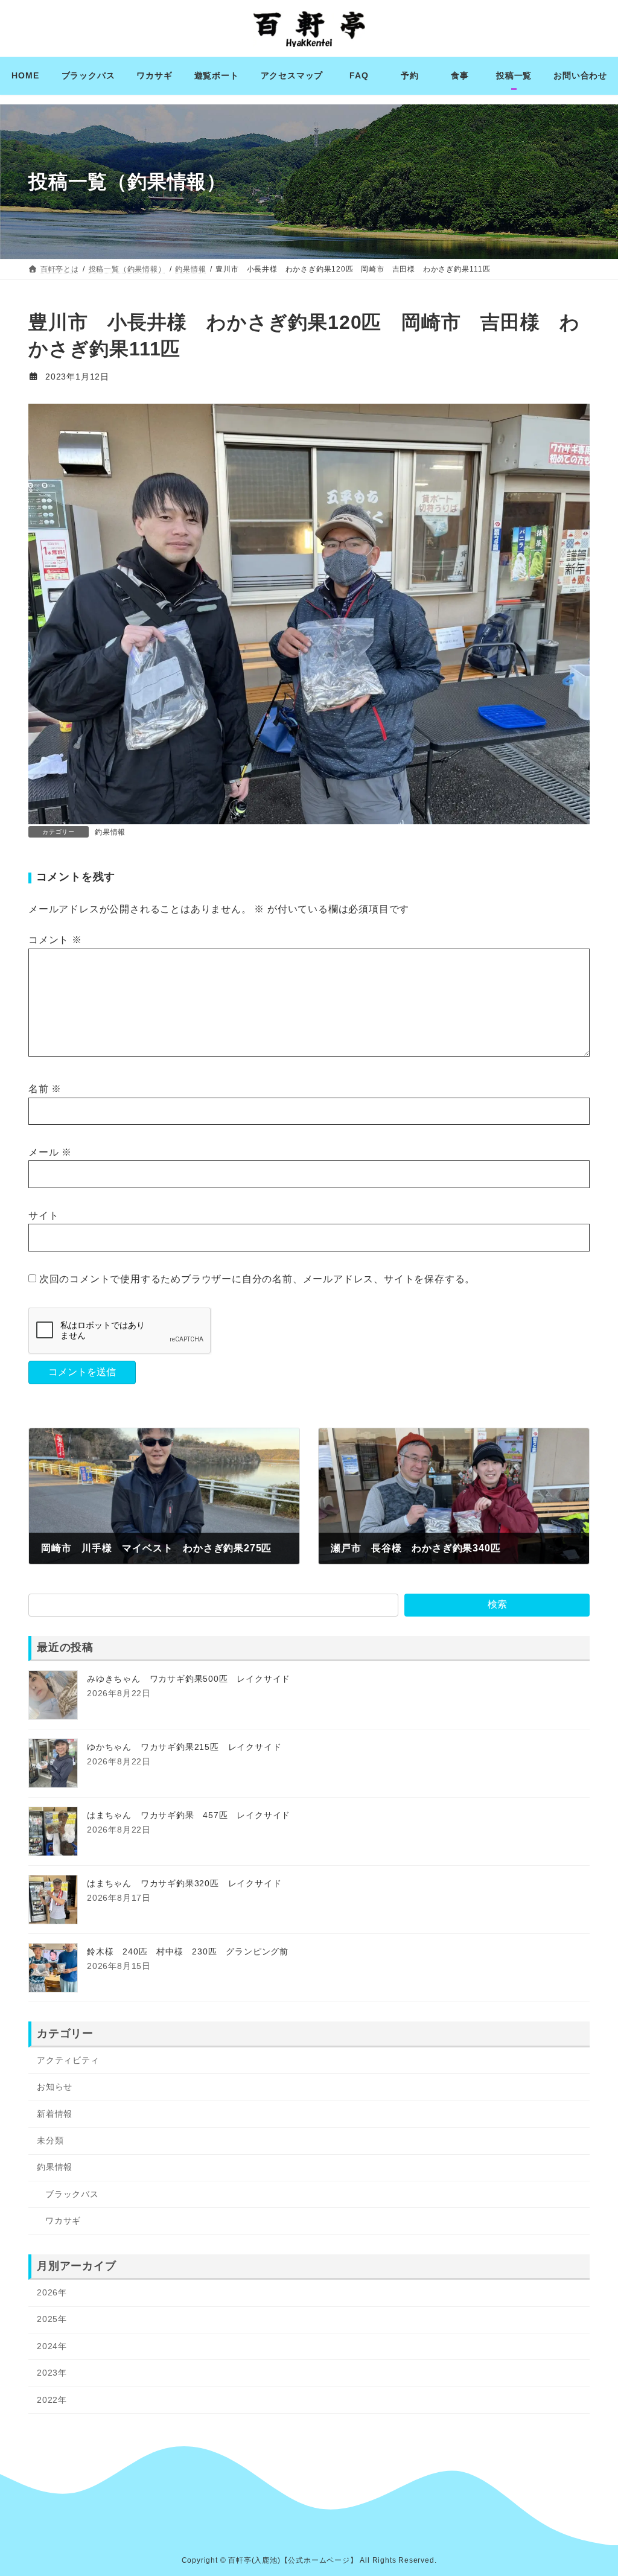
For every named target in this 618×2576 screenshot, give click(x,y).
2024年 (52, 2345)
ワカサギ (63, 2221)
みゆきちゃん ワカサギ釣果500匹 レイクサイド (189, 1679)
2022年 (52, 2399)
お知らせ (55, 2087)
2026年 (52, 2292)
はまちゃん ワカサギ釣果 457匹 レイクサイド (189, 1815)
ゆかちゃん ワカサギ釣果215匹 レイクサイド (184, 1747)
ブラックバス (72, 2193)
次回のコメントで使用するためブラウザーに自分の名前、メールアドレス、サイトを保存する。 (257, 1278)
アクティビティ (68, 2059)
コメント (55, 940)
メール (50, 1152)
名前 (45, 1089)
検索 (497, 1604)
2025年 (52, 2319)
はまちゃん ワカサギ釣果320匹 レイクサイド (184, 1883)
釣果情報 (110, 832)
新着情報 (55, 2113)
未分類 (50, 2140)
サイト (43, 1216)
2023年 (52, 2373)
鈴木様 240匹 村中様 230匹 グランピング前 (188, 1951)
